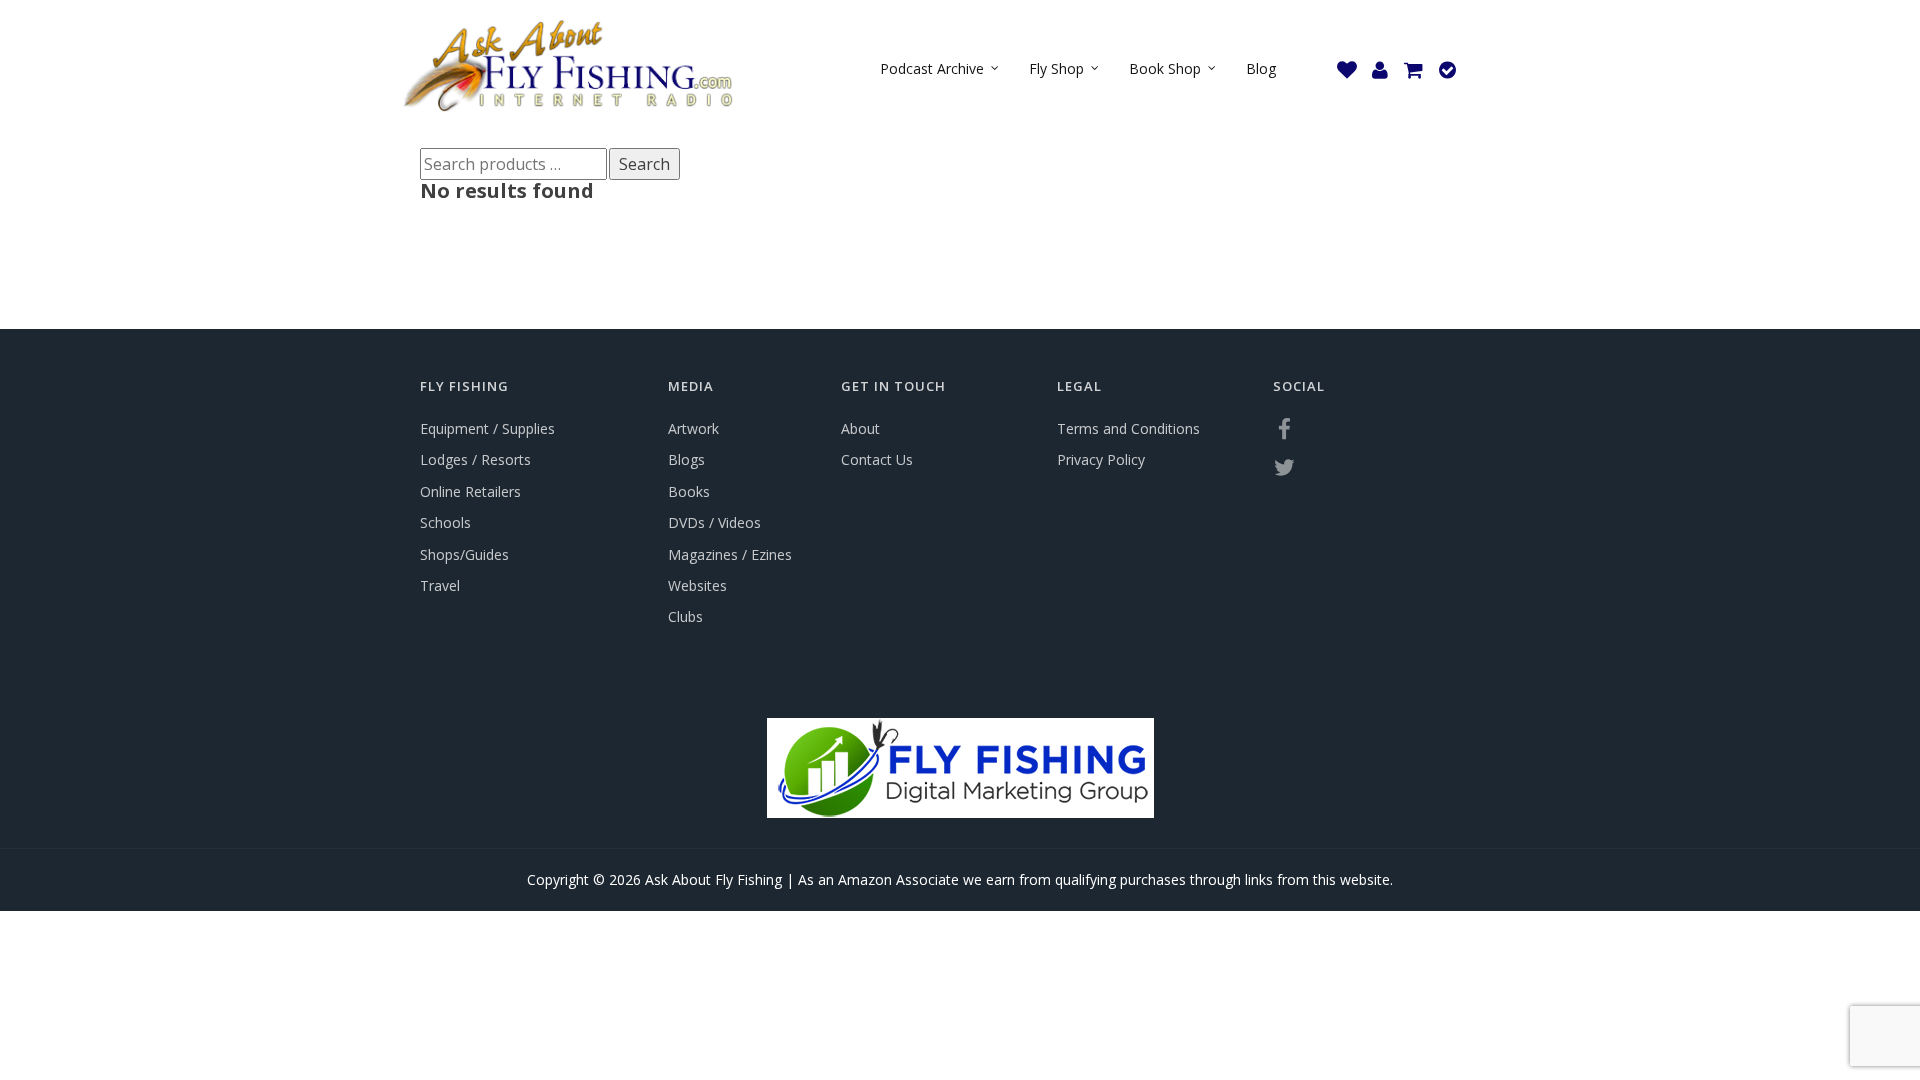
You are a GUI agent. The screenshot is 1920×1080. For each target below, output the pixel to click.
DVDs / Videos (714, 522)
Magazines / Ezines (730, 554)
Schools (445, 522)
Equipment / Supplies (487, 428)
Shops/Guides (464, 554)
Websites (697, 585)
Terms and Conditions (1128, 428)
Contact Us (877, 459)
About (860, 428)
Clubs (685, 616)
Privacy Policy (1101, 459)
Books (689, 491)
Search (644, 164)
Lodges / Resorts (475, 459)
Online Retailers (470, 491)
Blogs (686, 459)
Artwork (693, 428)
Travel (440, 585)
